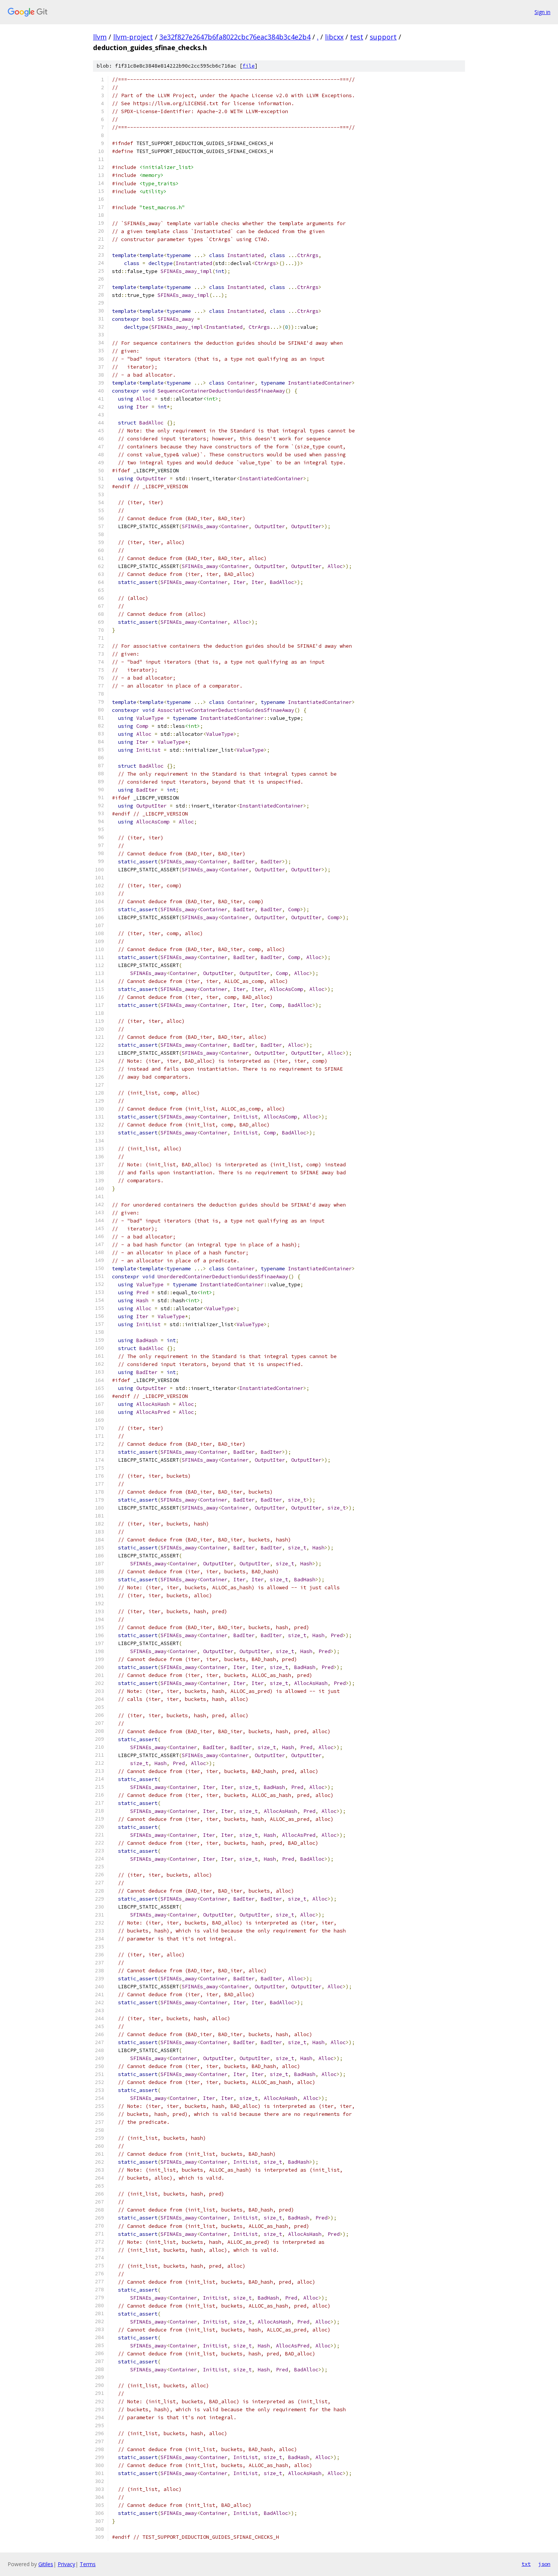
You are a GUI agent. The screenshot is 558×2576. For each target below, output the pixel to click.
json (544, 2564)
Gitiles (46, 2564)
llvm (100, 37)
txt (526, 2564)
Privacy (66, 2564)
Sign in (542, 12)
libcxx (334, 37)
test (357, 37)
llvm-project (133, 37)
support (383, 37)
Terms (88, 2564)
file (249, 66)
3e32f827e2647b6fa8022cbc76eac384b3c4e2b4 (235, 37)
